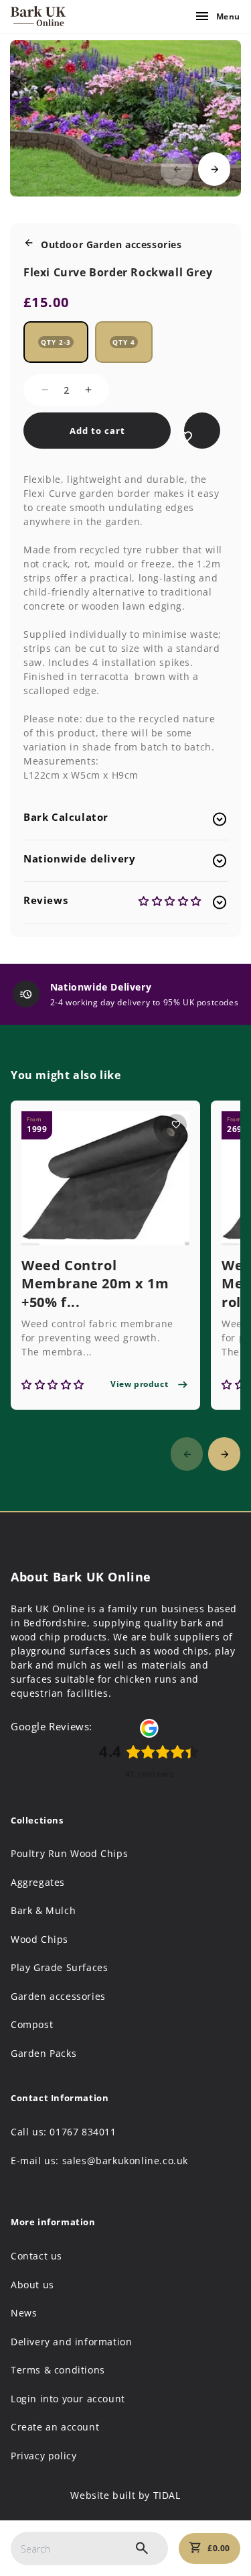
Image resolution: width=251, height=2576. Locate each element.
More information (53, 2222)
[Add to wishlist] (185, 437)
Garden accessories (58, 1997)
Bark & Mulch (43, 1911)
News (24, 2313)
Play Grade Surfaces (59, 1968)
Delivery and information (71, 2342)
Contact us (36, 2256)
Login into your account (68, 2399)
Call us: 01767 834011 (64, 2132)
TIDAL (167, 2495)
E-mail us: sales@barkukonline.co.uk (99, 2161)
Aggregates (38, 1883)
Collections (37, 1821)
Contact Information (60, 2098)
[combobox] (89, 2549)
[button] (214, 169)
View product (139, 1384)
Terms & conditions (58, 2370)
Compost (32, 2025)
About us (32, 2285)
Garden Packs (44, 2054)
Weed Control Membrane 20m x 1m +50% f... (95, 1284)
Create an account (55, 2427)
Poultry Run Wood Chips (69, 1854)
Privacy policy (44, 2456)
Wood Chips (39, 1940)
